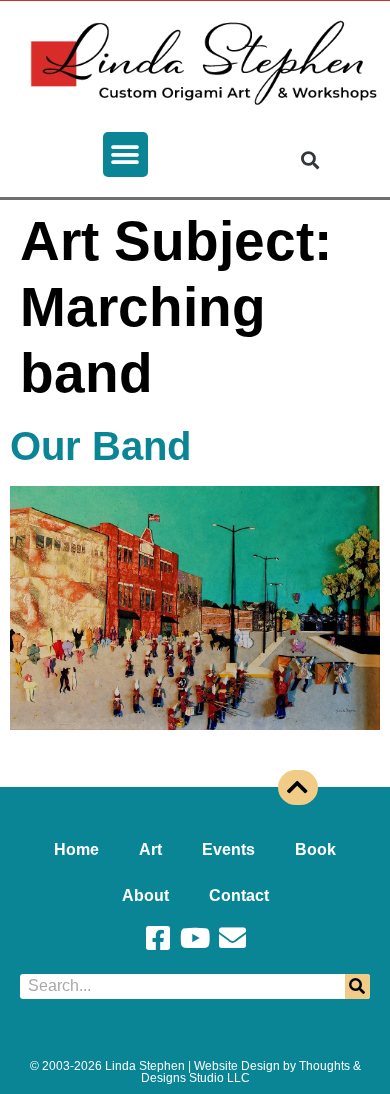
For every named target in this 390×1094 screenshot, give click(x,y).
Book (315, 849)
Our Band (100, 446)
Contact (239, 895)
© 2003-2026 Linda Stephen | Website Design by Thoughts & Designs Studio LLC (195, 1072)
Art (150, 849)
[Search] (357, 986)
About (145, 895)
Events (228, 849)
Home (76, 849)
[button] (125, 154)
